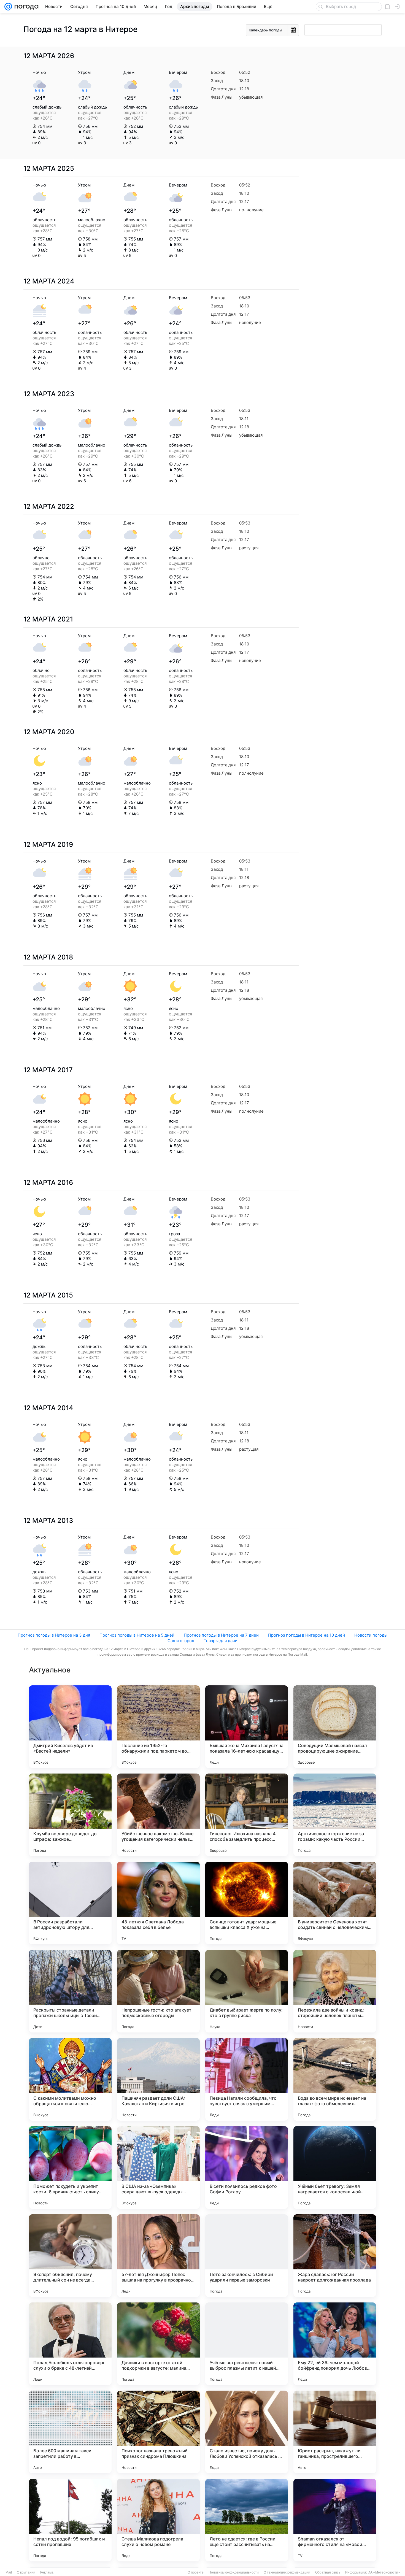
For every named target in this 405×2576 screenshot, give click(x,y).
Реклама (47, 2572)
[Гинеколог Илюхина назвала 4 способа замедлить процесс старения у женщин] (247, 1815)
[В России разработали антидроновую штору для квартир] (70, 1903)
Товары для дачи (221, 1641)
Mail (9, 2572)
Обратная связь (328, 2572)
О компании (26, 2572)
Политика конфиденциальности (234, 2572)
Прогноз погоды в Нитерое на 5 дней (137, 1635)
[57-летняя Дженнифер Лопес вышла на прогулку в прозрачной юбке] (158, 2256)
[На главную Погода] (25, 7)
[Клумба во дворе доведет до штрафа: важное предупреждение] (70, 1815)
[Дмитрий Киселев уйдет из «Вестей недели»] (70, 1727)
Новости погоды (371, 1635)
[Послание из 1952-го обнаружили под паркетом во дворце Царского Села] (158, 1727)
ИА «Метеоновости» (384, 2572)
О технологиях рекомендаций (287, 2572)
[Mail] (8, 7)
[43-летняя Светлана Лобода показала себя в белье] (158, 1903)
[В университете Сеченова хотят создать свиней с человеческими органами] (335, 1903)
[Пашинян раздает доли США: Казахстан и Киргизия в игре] (158, 2079)
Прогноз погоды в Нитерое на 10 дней (307, 1635)
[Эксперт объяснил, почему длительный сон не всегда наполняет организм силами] (70, 2256)
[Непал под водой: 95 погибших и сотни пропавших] (70, 2520)
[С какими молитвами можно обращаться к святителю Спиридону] (70, 2079)
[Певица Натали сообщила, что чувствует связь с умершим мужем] (247, 2079)
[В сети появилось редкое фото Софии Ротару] (247, 2167)
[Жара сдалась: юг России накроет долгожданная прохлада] (335, 2256)
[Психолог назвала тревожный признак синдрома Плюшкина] (158, 2432)
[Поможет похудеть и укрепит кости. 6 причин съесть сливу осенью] (70, 2167)
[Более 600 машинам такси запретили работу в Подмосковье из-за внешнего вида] (70, 2432)
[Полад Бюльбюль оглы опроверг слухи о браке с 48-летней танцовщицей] (70, 2344)
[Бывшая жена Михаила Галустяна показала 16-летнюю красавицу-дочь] (247, 1727)
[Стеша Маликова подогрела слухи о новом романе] (158, 2520)
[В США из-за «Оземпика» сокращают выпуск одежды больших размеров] (158, 2167)
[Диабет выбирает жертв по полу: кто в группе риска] (247, 1991)
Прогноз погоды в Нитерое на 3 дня (54, 1635)
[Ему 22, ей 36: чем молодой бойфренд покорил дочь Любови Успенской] (335, 2344)
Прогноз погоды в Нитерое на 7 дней (221, 1635)
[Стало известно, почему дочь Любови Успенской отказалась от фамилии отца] (247, 2432)
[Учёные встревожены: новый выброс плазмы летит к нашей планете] (247, 2344)
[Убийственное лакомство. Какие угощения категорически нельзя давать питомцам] (158, 1815)
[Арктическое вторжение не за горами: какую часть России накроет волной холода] (335, 1815)
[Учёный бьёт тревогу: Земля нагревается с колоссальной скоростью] (335, 2167)
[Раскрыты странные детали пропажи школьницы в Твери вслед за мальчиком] (70, 1991)
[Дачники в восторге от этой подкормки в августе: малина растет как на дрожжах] (158, 2344)
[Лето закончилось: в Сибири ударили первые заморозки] (247, 2256)
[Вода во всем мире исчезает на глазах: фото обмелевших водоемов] (335, 2079)
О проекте (196, 2572)
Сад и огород (181, 1641)
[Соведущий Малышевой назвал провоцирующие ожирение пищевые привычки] (335, 1727)
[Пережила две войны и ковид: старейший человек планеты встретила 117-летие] (335, 1991)
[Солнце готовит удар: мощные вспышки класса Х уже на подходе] (247, 1903)
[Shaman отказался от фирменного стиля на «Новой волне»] (335, 2520)
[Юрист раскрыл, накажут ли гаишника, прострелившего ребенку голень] (335, 2432)
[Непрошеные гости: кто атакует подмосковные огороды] (158, 1991)
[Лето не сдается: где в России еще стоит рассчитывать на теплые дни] (247, 2520)
